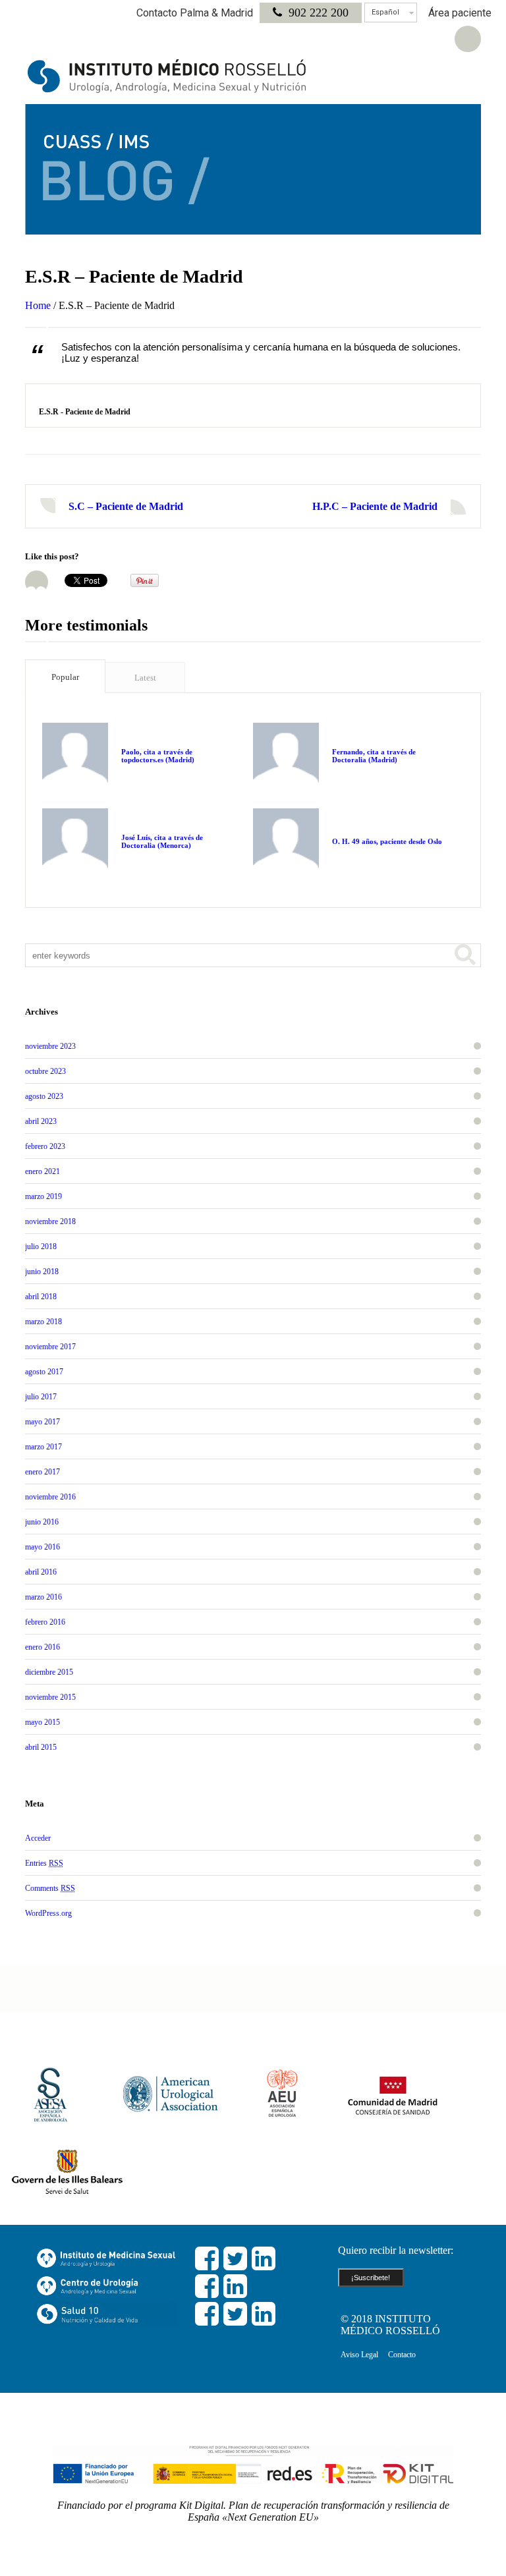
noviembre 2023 (50, 1046)
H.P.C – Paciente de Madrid (375, 506)
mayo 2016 (42, 1547)
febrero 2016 (45, 1622)
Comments (50, 1888)
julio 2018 (41, 1246)
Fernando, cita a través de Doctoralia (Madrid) (374, 756)
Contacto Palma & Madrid (195, 13)
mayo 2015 (42, 1722)
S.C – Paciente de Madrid (126, 506)
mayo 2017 (42, 1422)
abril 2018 (41, 1297)
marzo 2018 (43, 1322)
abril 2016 (41, 1572)
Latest (145, 678)
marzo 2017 (43, 1447)
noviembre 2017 (50, 1347)
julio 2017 (41, 1397)
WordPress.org (48, 1913)
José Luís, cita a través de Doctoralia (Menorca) (162, 841)
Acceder (38, 1838)
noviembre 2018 (50, 1221)
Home (38, 305)
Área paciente (460, 13)
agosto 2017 (44, 1372)
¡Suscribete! (371, 2278)
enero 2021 (42, 1171)
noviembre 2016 (50, 1497)
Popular (65, 677)
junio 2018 (42, 1272)
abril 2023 (41, 1121)
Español (385, 12)
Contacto (402, 2355)
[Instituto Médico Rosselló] (167, 76)
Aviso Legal (359, 2355)
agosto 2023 (44, 1096)
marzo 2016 (43, 1597)
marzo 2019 (43, 1196)
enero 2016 (42, 1647)
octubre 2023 (45, 1071)
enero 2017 (42, 1472)
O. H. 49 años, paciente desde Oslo (387, 841)
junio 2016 (42, 1522)
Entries (44, 1863)
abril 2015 (41, 1747)
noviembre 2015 (50, 1697)
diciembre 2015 (49, 1672)
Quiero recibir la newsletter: (396, 2250)
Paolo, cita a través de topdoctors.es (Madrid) (158, 756)
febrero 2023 (45, 1146)
